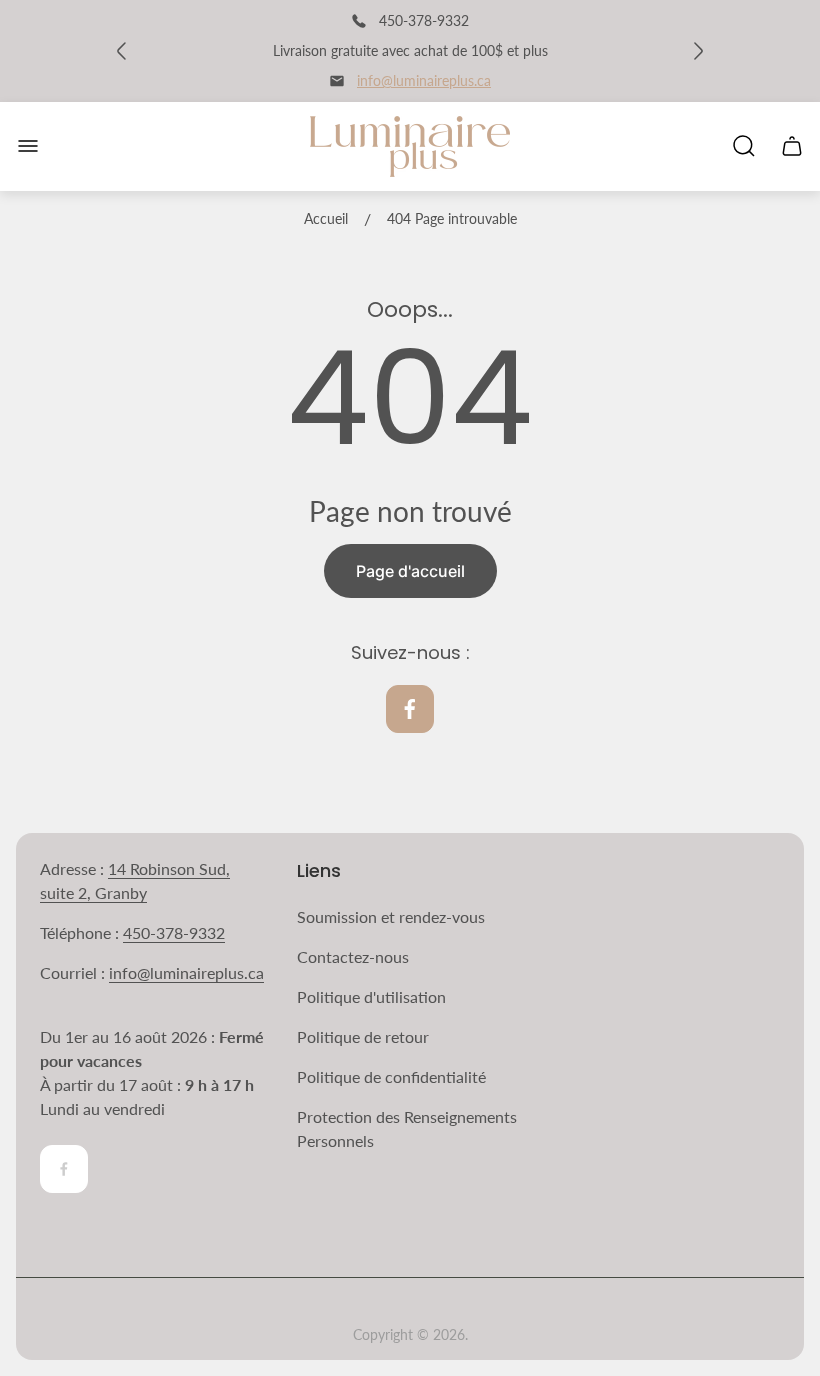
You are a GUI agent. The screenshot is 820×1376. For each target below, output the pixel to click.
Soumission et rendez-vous (391, 916)
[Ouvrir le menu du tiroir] (28, 146)
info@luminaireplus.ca (424, 80)
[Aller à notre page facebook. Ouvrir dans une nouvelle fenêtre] (410, 709)
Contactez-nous (353, 956)
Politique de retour (363, 1036)
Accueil (326, 218)
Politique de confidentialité (391, 1076)
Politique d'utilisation (371, 996)
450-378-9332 (174, 932)
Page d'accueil (410, 571)
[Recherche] (744, 146)
